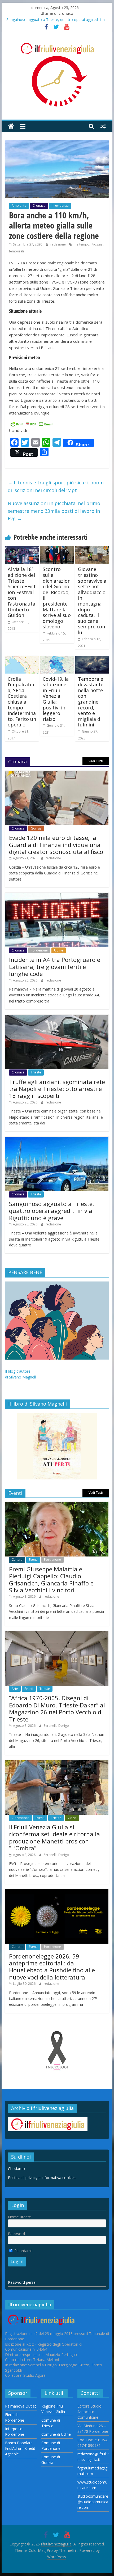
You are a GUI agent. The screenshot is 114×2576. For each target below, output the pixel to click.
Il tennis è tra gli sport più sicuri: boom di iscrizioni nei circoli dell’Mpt (56, 486)
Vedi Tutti (96, 761)
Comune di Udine (56, 2434)
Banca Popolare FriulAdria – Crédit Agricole (20, 2448)
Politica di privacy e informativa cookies (42, 2178)
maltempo (82, 244)
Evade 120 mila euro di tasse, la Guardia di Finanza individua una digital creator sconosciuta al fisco (56, 845)
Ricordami (22, 2251)
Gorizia (36, 828)
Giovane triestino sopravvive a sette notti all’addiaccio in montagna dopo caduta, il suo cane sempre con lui (92, 601)
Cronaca (39, 206)
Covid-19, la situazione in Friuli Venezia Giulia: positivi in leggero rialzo (56, 699)
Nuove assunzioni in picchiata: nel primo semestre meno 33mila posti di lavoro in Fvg (54, 511)
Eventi (33, 1560)
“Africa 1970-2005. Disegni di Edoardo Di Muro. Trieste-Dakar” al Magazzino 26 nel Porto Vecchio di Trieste (57, 1708)
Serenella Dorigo (56, 1726)
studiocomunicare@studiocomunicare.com (93, 2502)
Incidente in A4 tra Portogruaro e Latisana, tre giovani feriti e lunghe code (55, 966)
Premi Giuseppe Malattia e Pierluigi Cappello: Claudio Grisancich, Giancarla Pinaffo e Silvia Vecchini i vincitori (51, 1579)
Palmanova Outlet (21, 2406)
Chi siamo (16, 2169)
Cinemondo (21, 1818)
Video (72, 1818)
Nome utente (19, 2217)
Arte (15, 1689)
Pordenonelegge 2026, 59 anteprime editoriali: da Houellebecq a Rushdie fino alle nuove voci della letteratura (52, 1967)
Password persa (22, 2282)
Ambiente (19, 206)
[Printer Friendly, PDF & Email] (32, 423)
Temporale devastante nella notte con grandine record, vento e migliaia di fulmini (91, 702)
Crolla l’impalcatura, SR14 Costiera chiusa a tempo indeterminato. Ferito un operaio (22, 702)
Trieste (36, 1072)
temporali (16, 251)
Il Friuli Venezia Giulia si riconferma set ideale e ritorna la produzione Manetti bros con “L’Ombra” (54, 1837)
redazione (58, 244)
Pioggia (97, 244)
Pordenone (39, 950)
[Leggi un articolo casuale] (103, 126)
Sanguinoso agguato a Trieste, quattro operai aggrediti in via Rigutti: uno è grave (52, 1211)
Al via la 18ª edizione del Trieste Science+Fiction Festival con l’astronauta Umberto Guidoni (22, 592)
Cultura (17, 1560)
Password (16, 2234)
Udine (59, 950)
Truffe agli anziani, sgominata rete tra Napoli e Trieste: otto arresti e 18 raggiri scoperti (57, 1089)
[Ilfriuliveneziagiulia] (11, 126)
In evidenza (60, 206)
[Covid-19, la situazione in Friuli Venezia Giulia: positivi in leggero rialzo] (57, 659)
